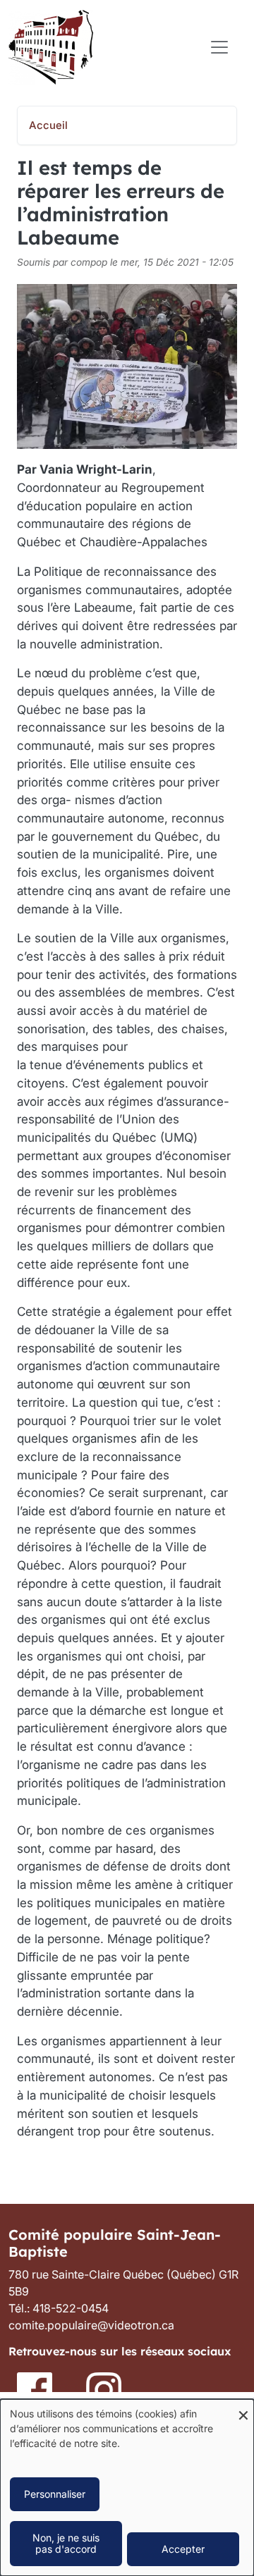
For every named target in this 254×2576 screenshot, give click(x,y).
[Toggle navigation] (219, 47)
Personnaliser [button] (55, 2494)
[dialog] (127, 2488)
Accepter (183, 2549)
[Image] (36, 2389)
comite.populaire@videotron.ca (91, 2325)
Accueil (48, 125)
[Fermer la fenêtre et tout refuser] (243, 2408)
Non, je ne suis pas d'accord (66, 2543)
